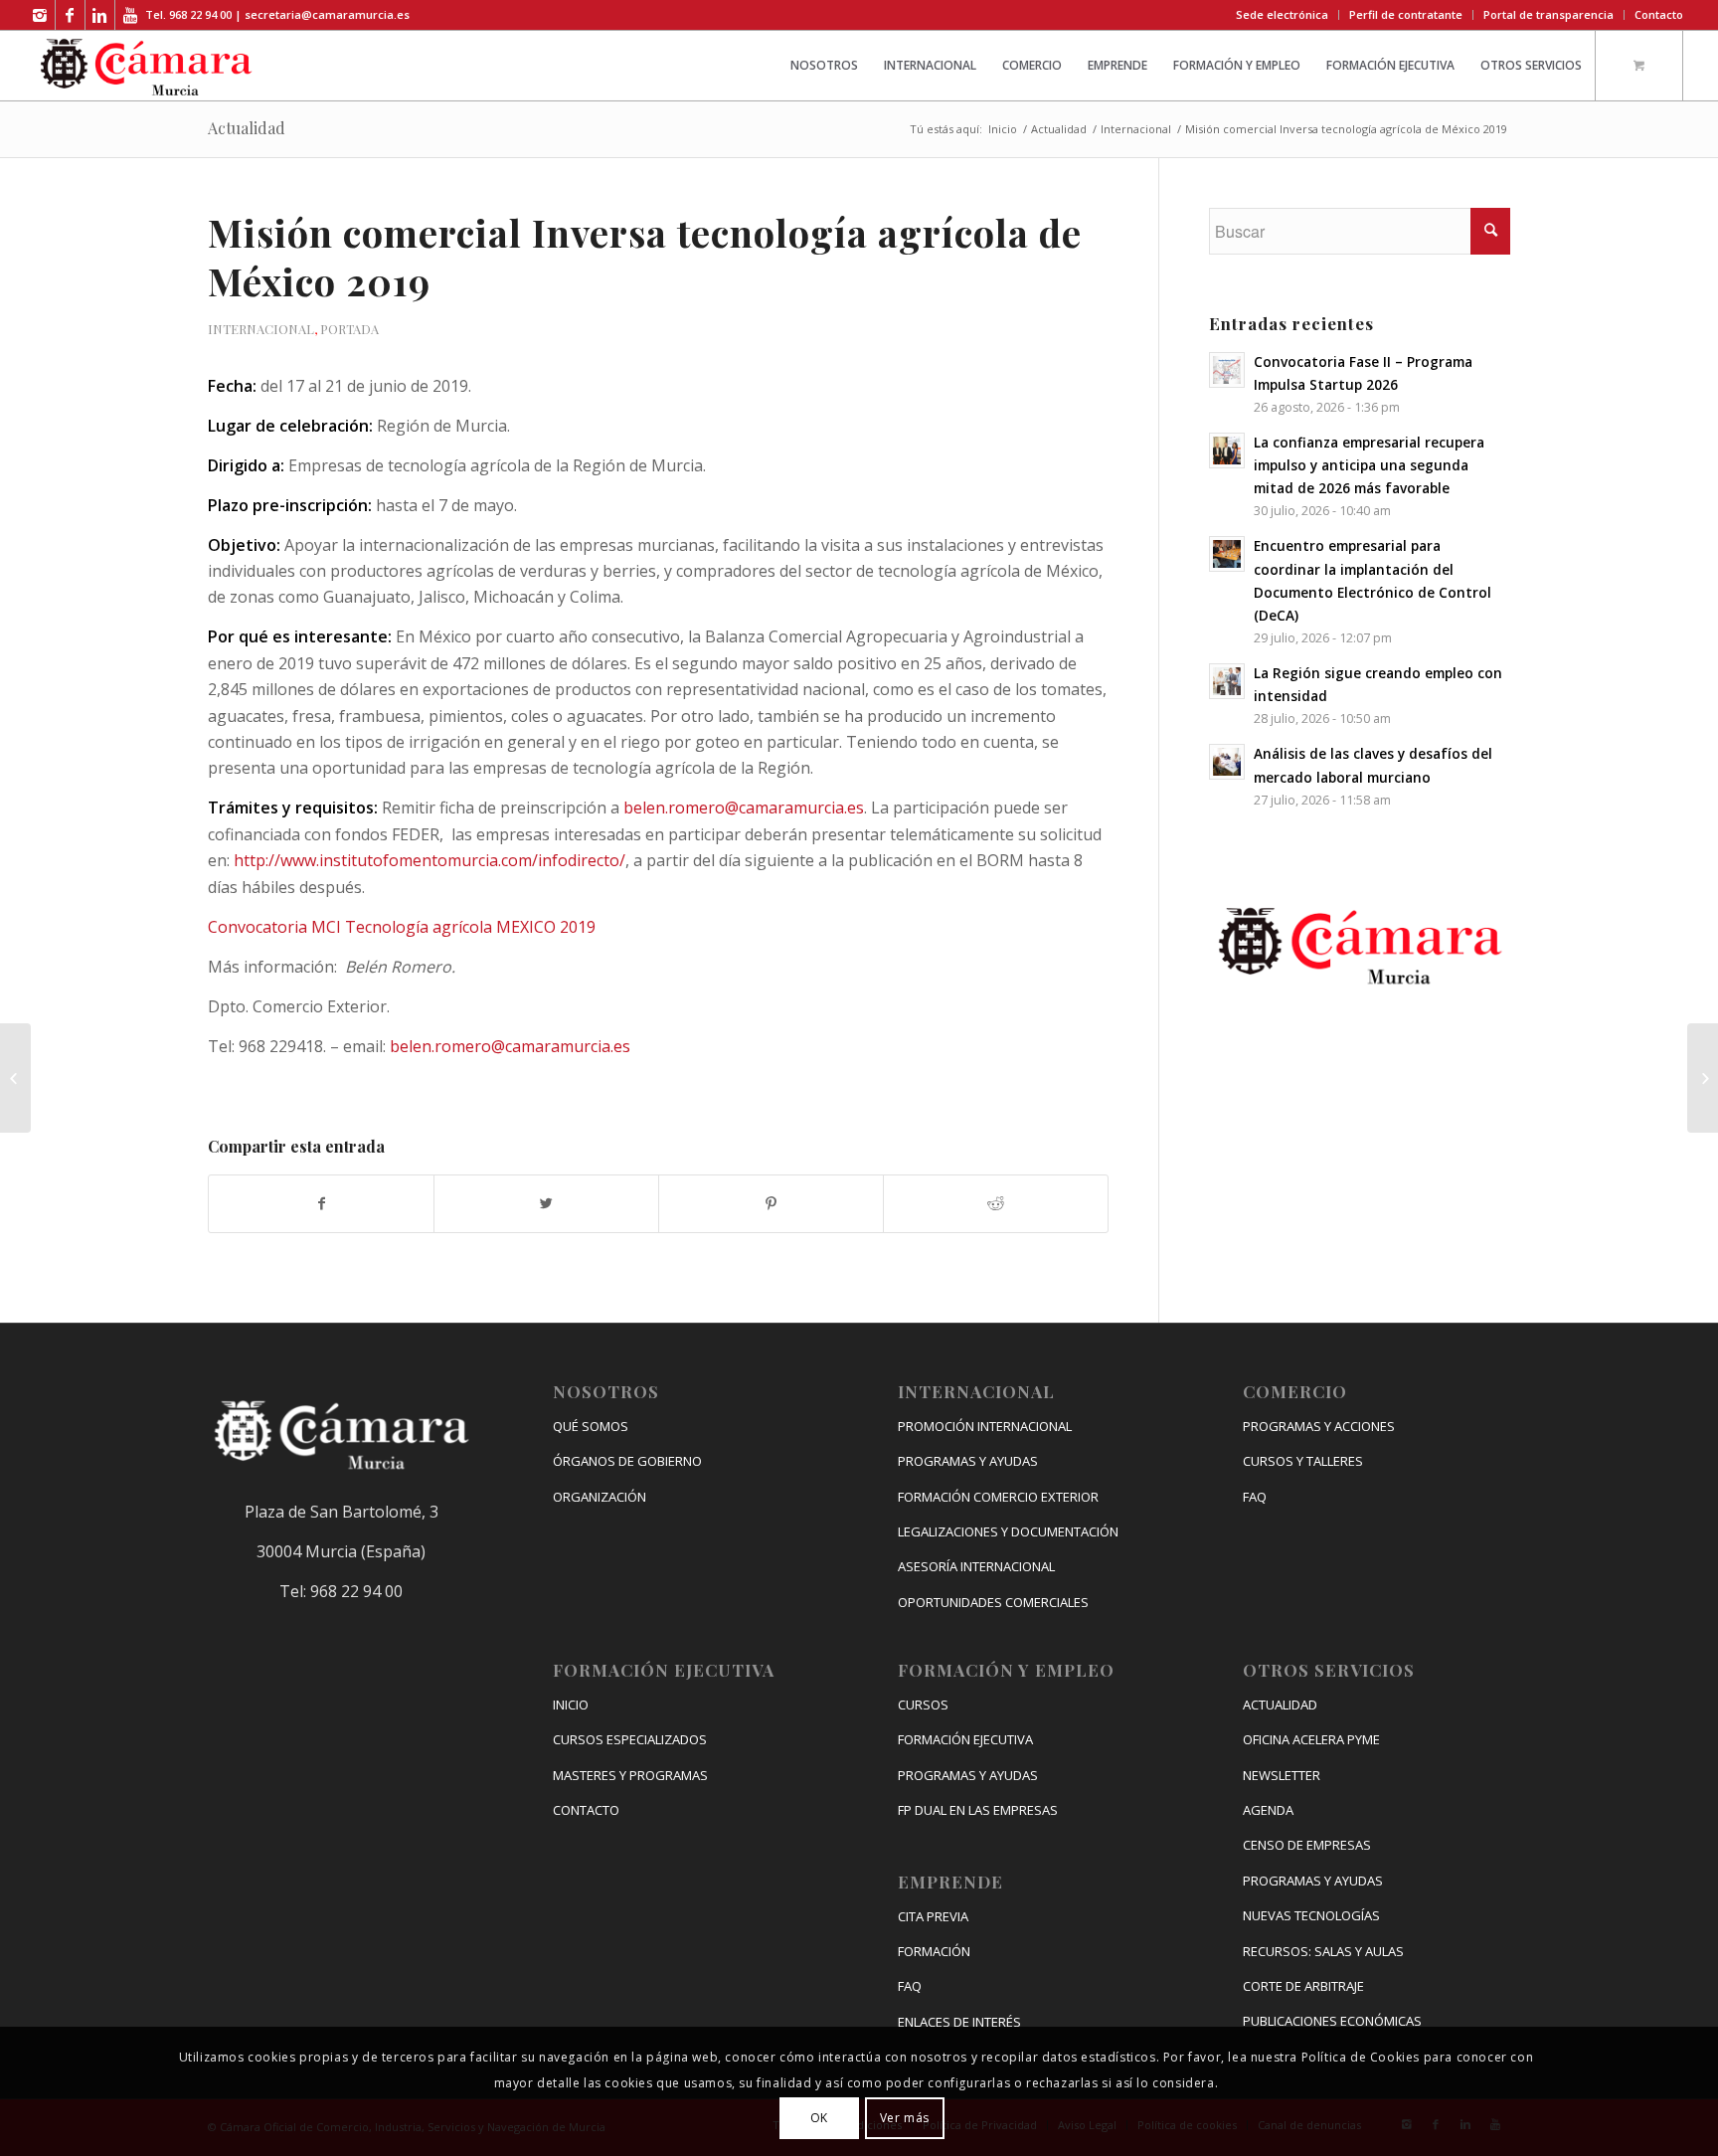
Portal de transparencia (1548, 14)
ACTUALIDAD (1280, 1705)
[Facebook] (70, 15)
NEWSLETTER (1282, 1775)
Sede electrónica (1282, 14)
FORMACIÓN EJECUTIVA (965, 1739)
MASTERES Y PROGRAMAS (630, 1775)
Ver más (905, 2117)
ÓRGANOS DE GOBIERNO (627, 1461)
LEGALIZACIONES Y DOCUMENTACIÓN (1008, 1531)
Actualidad (247, 128)
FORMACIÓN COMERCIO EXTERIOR (998, 1497)
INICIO (571, 1705)
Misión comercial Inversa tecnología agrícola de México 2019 (645, 257)
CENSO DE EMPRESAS (1307, 1845)
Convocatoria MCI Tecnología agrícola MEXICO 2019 (402, 927)
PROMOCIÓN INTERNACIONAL (985, 1426)
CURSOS (923, 1705)
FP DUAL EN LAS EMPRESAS (978, 1810)
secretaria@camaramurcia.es (327, 14)
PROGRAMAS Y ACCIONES (1319, 1426)
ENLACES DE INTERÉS (959, 2022)
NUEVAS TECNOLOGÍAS (1311, 1915)
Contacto (1659, 14)
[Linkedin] (100, 15)
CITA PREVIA (933, 1916)
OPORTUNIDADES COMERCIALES (993, 1602)
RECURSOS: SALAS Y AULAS (1323, 1951)
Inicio (1003, 129)
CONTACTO (586, 1810)
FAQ (910, 1986)
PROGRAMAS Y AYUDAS (968, 1461)
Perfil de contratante (1406, 14)
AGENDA (1268, 1810)
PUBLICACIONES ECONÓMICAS (1332, 2021)
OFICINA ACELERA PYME (1311, 1739)
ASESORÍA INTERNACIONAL (976, 1566)
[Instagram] (40, 15)
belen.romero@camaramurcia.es (744, 808)
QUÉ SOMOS (591, 1426)
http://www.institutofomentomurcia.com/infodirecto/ (429, 860)
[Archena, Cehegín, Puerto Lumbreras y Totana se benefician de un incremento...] (1703, 1078)
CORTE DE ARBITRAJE (1303, 1986)
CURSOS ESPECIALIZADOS (630, 1739)
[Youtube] (130, 15)
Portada (349, 329)
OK (819, 2117)
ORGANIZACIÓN (600, 1497)
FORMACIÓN (934, 1951)
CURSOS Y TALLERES (1303, 1461)
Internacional (1136, 129)
